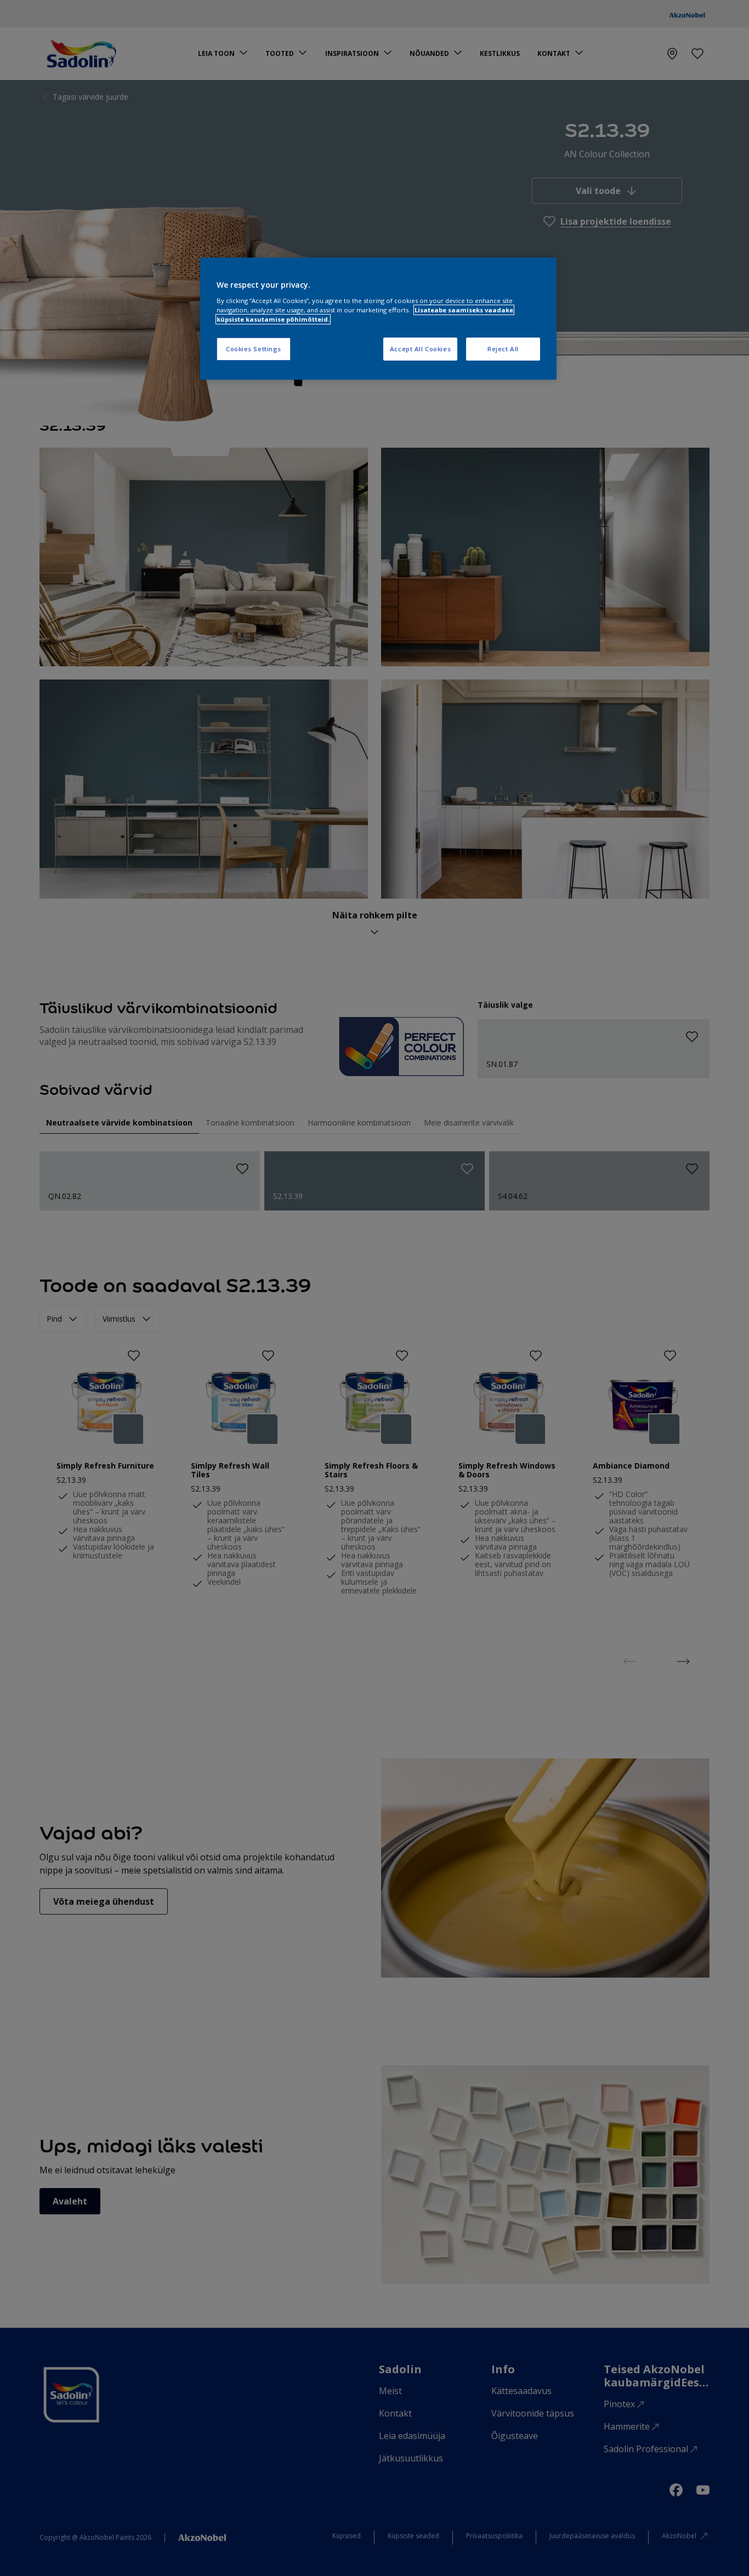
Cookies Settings (254, 349)
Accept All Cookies (420, 349)
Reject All (503, 349)
